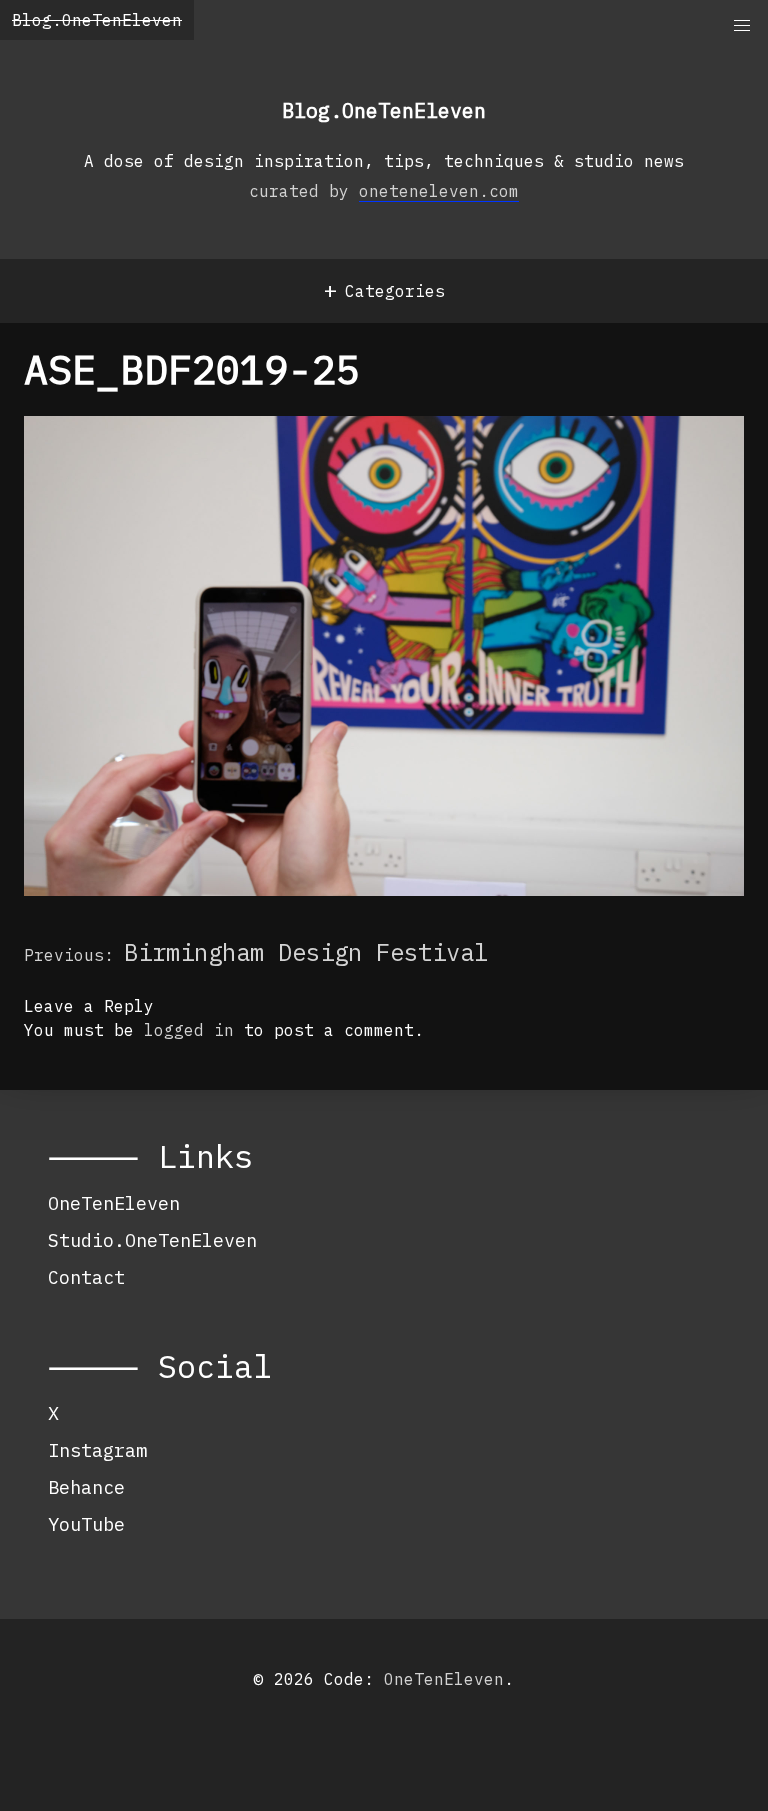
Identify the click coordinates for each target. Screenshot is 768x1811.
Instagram (97, 1450)
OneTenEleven (114, 1203)
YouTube (86, 1524)
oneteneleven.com (439, 191)
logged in (189, 1030)
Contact (86, 1277)
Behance (86, 1487)
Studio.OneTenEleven (152, 1240)
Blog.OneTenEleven (97, 20)
